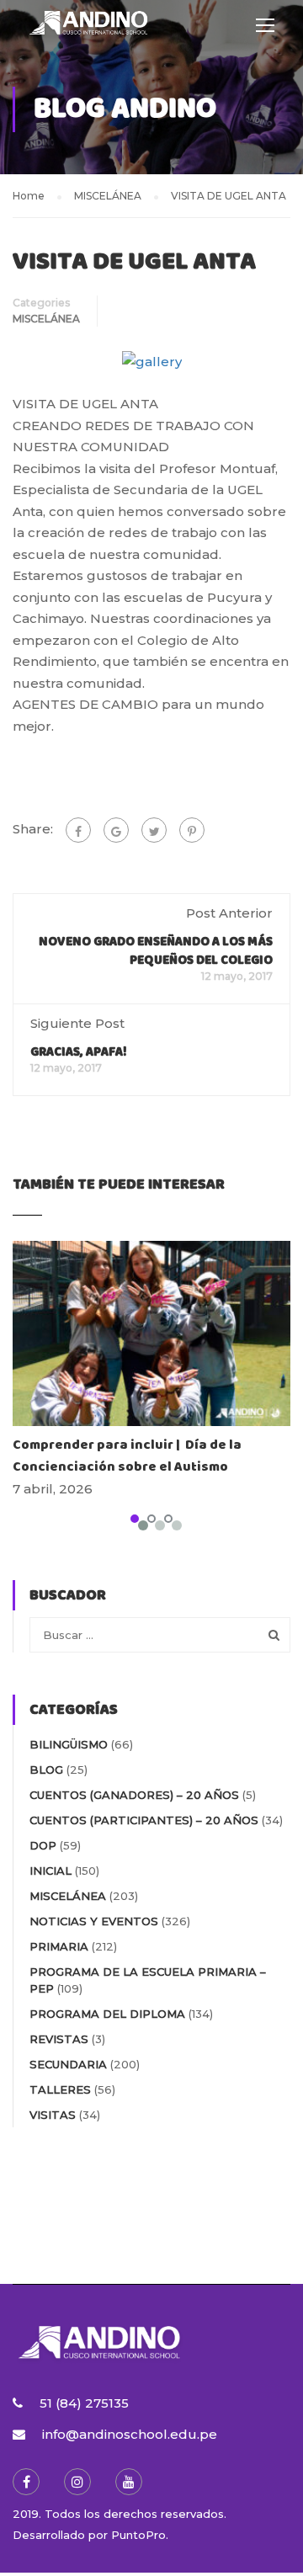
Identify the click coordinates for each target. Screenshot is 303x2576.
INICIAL (50, 1871)
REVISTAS (59, 2039)
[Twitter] (154, 830)
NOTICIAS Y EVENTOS (94, 1921)
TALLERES (60, 2089)
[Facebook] (78, 830)
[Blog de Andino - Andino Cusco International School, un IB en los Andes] (88, 28)
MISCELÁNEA (46, 319)
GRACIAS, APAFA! (79, 1052)
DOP (43, 1845)
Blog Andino (125, 109)
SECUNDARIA (68, 2064)
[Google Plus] (116, 830)
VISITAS (53, 2115)
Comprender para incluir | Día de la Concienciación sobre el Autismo (127, 1456)
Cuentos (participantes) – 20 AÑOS (144, 1820)
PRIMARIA (59, 1946)
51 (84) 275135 (84, 2403)
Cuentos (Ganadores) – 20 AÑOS (134, 1795)
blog (46, 1770)
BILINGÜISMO (69, 1744)
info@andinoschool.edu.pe (130, 2434)
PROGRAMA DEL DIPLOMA (107, 2014)
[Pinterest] (192, 830)
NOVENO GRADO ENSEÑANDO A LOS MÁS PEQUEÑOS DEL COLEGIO (156, 951)
